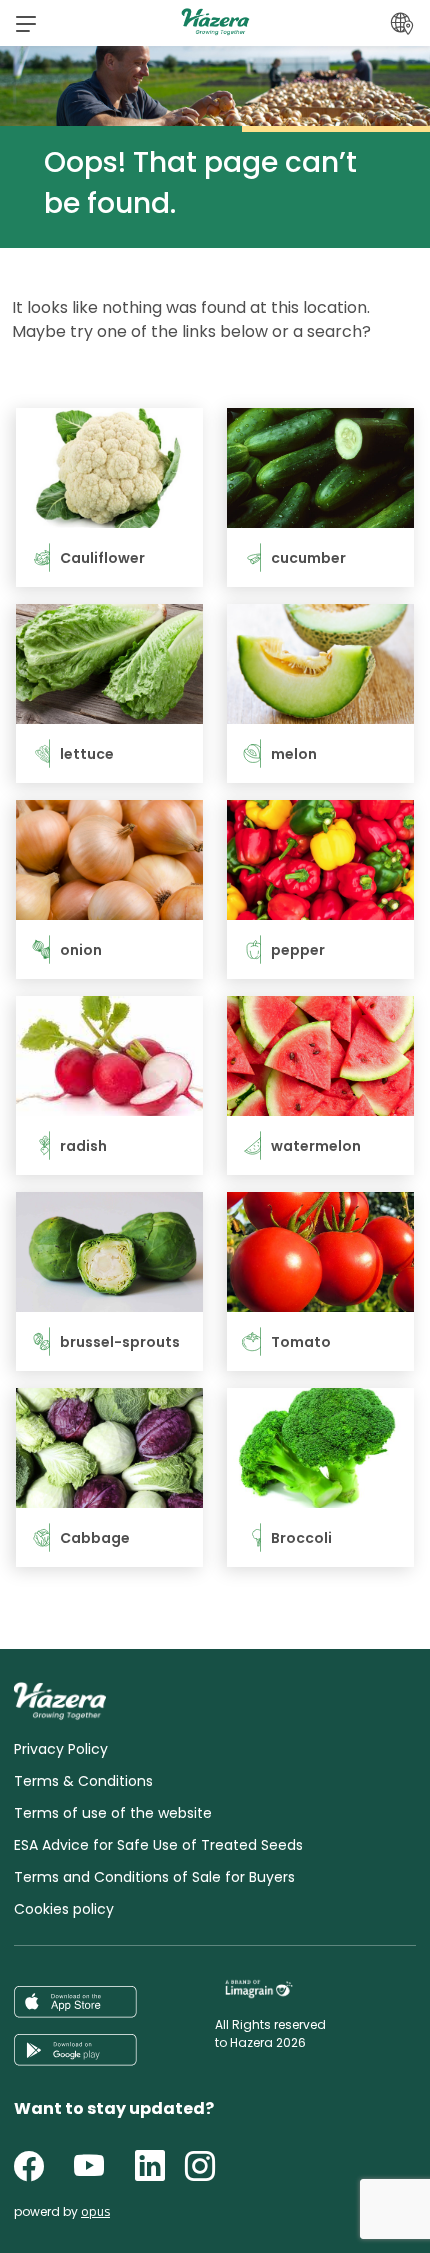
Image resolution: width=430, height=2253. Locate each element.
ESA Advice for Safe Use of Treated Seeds (158, 1845)
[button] (26, 23)
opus (95, 2211)
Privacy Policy (61, 1749)
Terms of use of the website (113, 1813)
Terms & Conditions (83, 1781)
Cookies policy (64, 1909)
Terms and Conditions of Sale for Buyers (154, 1877)
